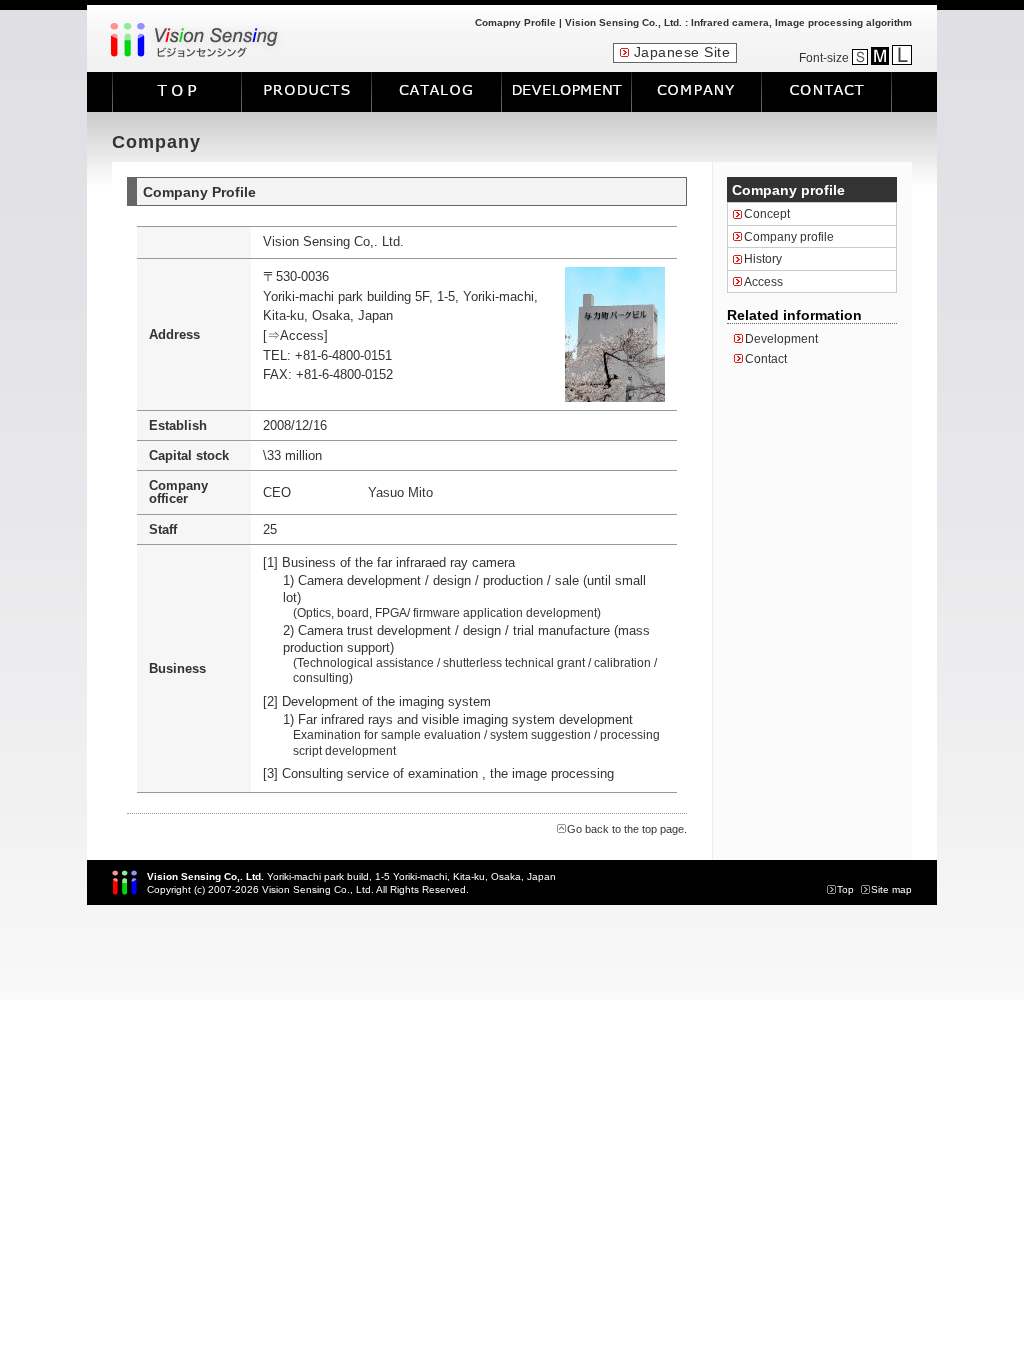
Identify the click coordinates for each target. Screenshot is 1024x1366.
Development (781, 339)
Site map (891, 889)
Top (845, 889)
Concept (767, 214)
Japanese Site (682, 52)
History (763, 259)
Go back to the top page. (627, 829)
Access (763, 282)
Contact (766, 359)
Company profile (789, 237)
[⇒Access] (295, 335)
